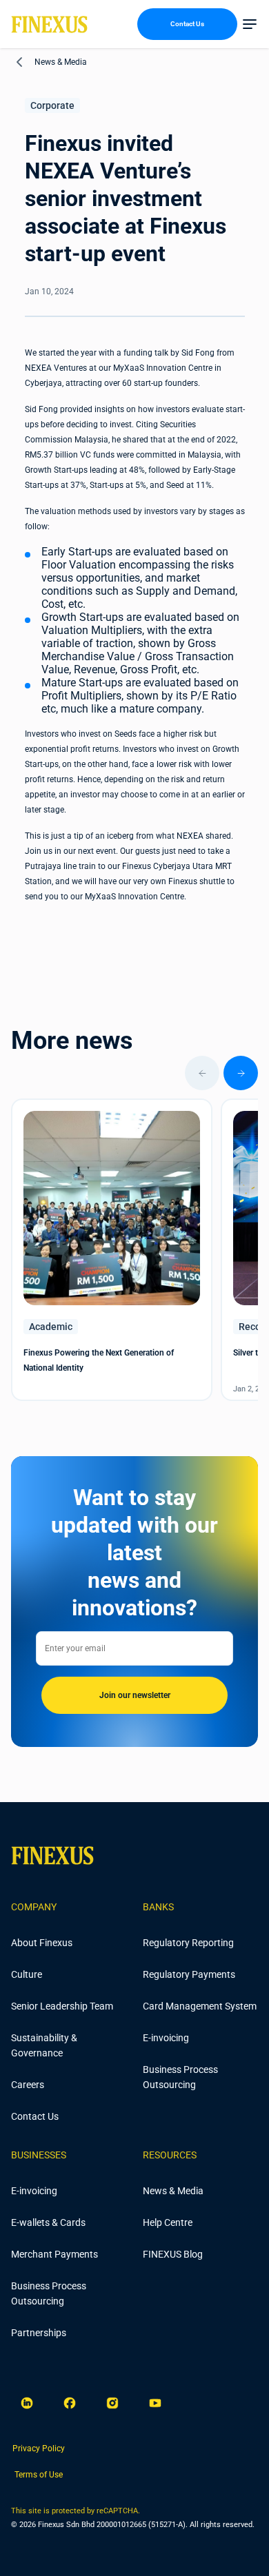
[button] (250, 24)
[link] (39, 2449)
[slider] (134, 1073)
